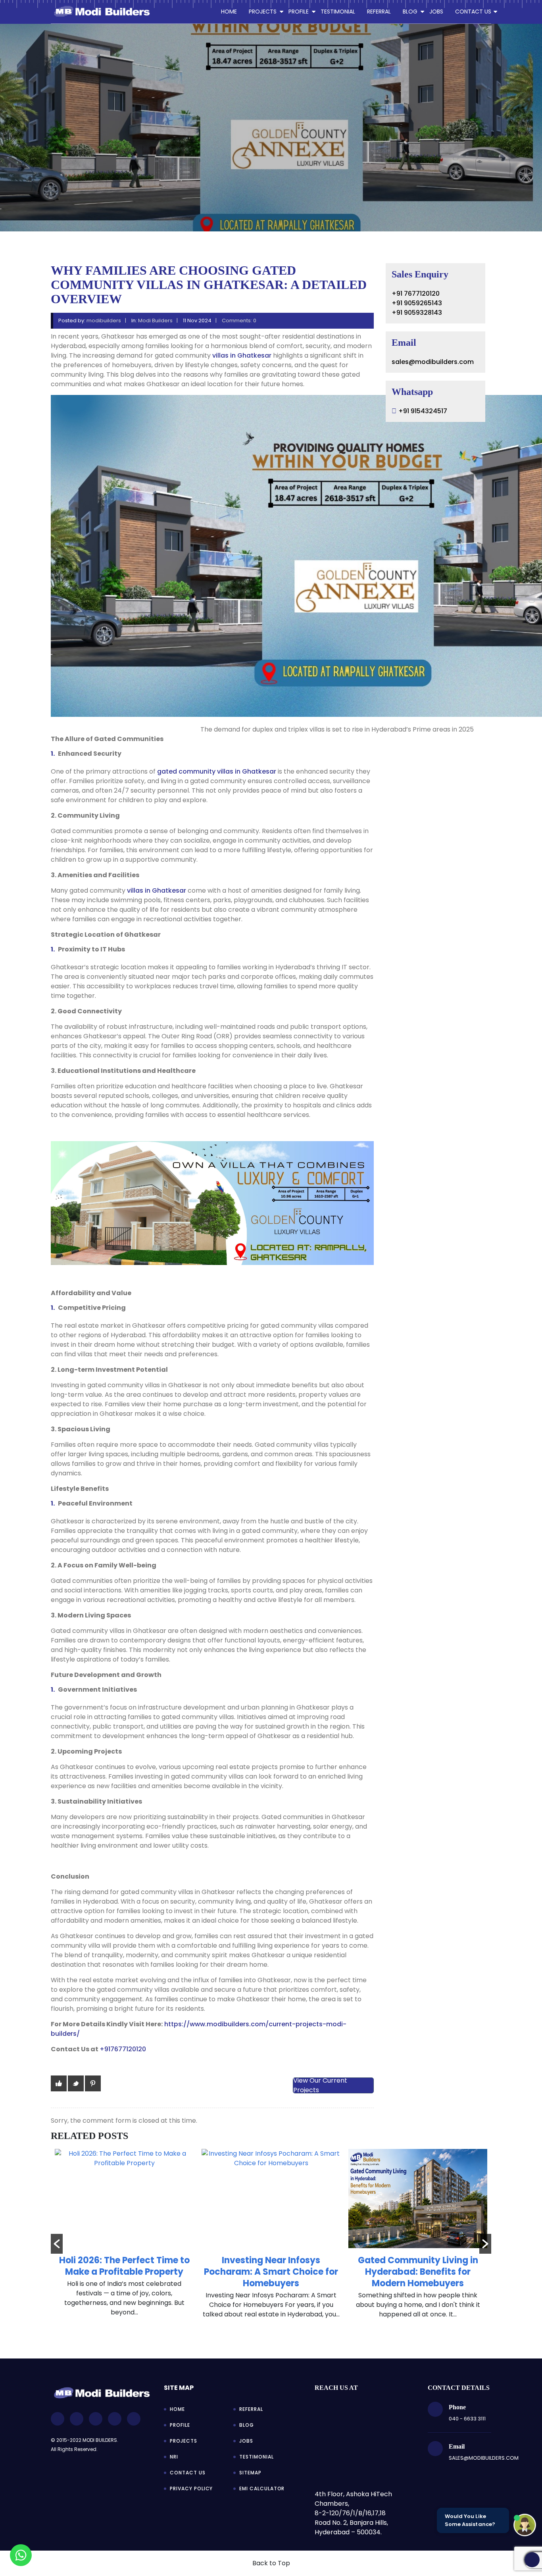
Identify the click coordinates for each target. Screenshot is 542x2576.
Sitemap (250, 2473)
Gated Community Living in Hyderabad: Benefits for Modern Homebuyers (271, 2272)
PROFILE (299, 12)
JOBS (436, 12)
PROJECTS (263, 12)
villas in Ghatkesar (242, 355)
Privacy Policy (191, 2488)
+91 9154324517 (423, 411)
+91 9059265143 (417, 303)
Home (229, 12)
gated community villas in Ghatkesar (217, 771)
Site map (179, 2388)
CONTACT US (473, 12)
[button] (57, 2244)
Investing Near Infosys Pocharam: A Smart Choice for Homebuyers (124, 2272)
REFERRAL (379, 12)
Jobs (246, 2441)
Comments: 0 (239, 321)
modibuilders (104, 321)
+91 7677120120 (416, 294)
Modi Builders (155, 321)
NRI (174, 2457)
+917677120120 (123, 2049)
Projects (184, 2441)
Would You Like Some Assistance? (470, 2520)
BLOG (410, 12)
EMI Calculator (262, 2488)
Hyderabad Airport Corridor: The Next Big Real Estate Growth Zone (418, 2272)
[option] (124, 2238)
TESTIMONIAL (338, 12)
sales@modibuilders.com (433, 362)
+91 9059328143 (417, 313)
